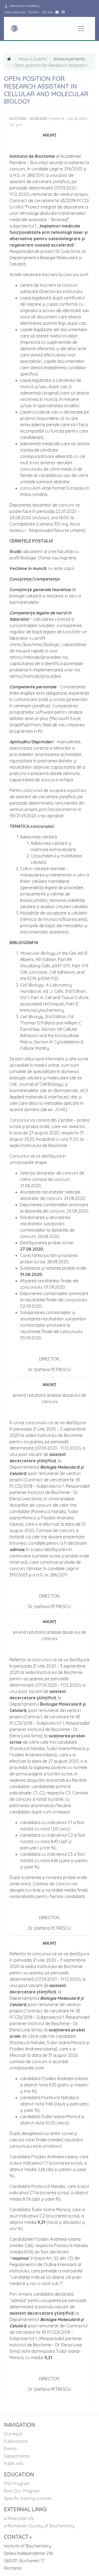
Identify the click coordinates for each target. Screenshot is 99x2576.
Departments (17, 2456)
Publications (16, 2441)
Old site (47, 12)
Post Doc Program (22, 2491)
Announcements (69, 59)
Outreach (13, 2434)
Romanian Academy (24, 6)
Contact (34, 12)
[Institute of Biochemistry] (14, 29)
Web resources (15, 12)
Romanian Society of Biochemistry (41, 2526)
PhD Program (17, 2484)
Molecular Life (20, 2518)
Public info (14, 2463)
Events (10, 2449)
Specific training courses (28, 2498)
